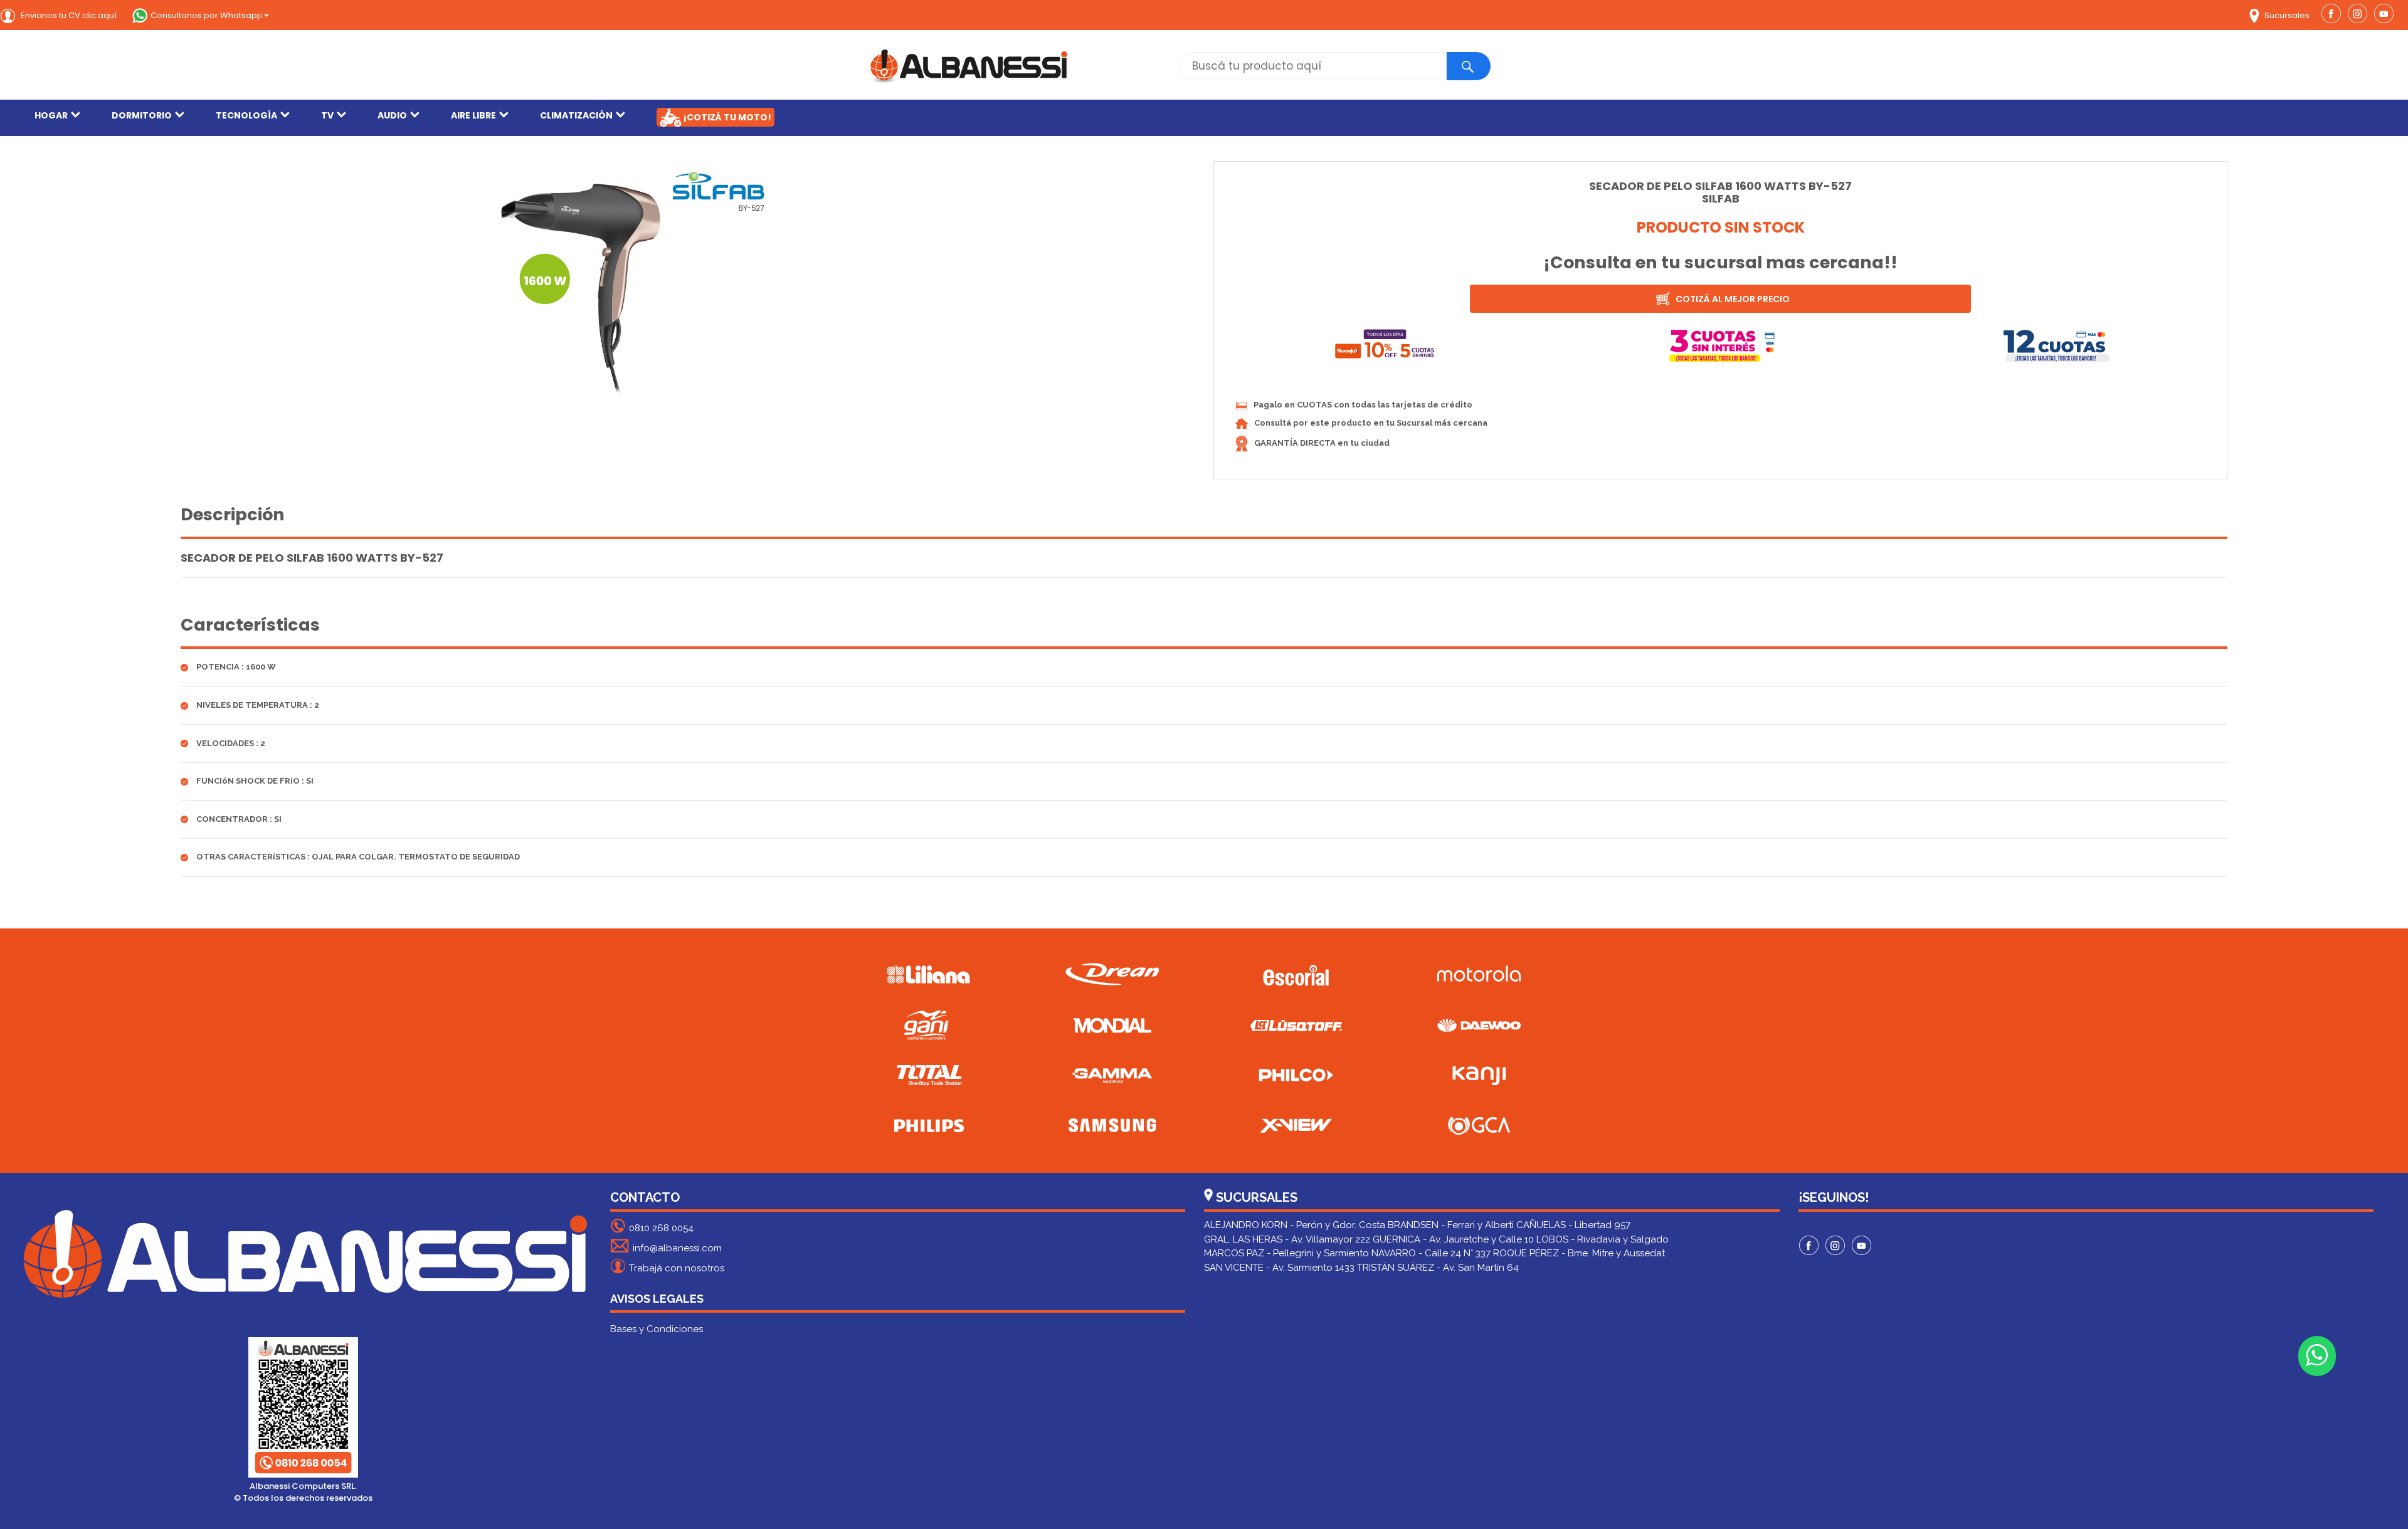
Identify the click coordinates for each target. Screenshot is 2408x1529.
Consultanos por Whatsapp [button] (207, 15)
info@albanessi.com (677, 1248)
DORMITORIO (142, 115)
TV (327, 115)
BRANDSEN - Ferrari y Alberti (1451, 1225)
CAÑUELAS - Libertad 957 (1573, 1225)
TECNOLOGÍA (246, 115)
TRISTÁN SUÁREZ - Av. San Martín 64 (1438, 1268)
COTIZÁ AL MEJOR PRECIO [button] (1732, 299)
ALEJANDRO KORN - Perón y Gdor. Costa (1295, 1225)
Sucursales (2286, 15)
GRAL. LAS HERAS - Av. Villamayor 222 (1287, 1239)
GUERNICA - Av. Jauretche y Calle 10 (1453, 1239)
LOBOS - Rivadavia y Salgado (1603, 1239)
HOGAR (51, 115)
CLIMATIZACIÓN (576, 115)
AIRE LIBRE (473, 115)
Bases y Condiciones (657, 1329)
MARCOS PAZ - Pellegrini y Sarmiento (1286, 1253)
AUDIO (392, 115)
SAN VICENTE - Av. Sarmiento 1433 (1279, 1268)
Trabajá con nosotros (677, 1268)
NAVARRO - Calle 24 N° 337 (1431, 1253)
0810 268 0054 (661, 1228)
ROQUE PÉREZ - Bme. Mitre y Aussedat (1579, 1253)
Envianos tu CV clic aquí (68, 15)
